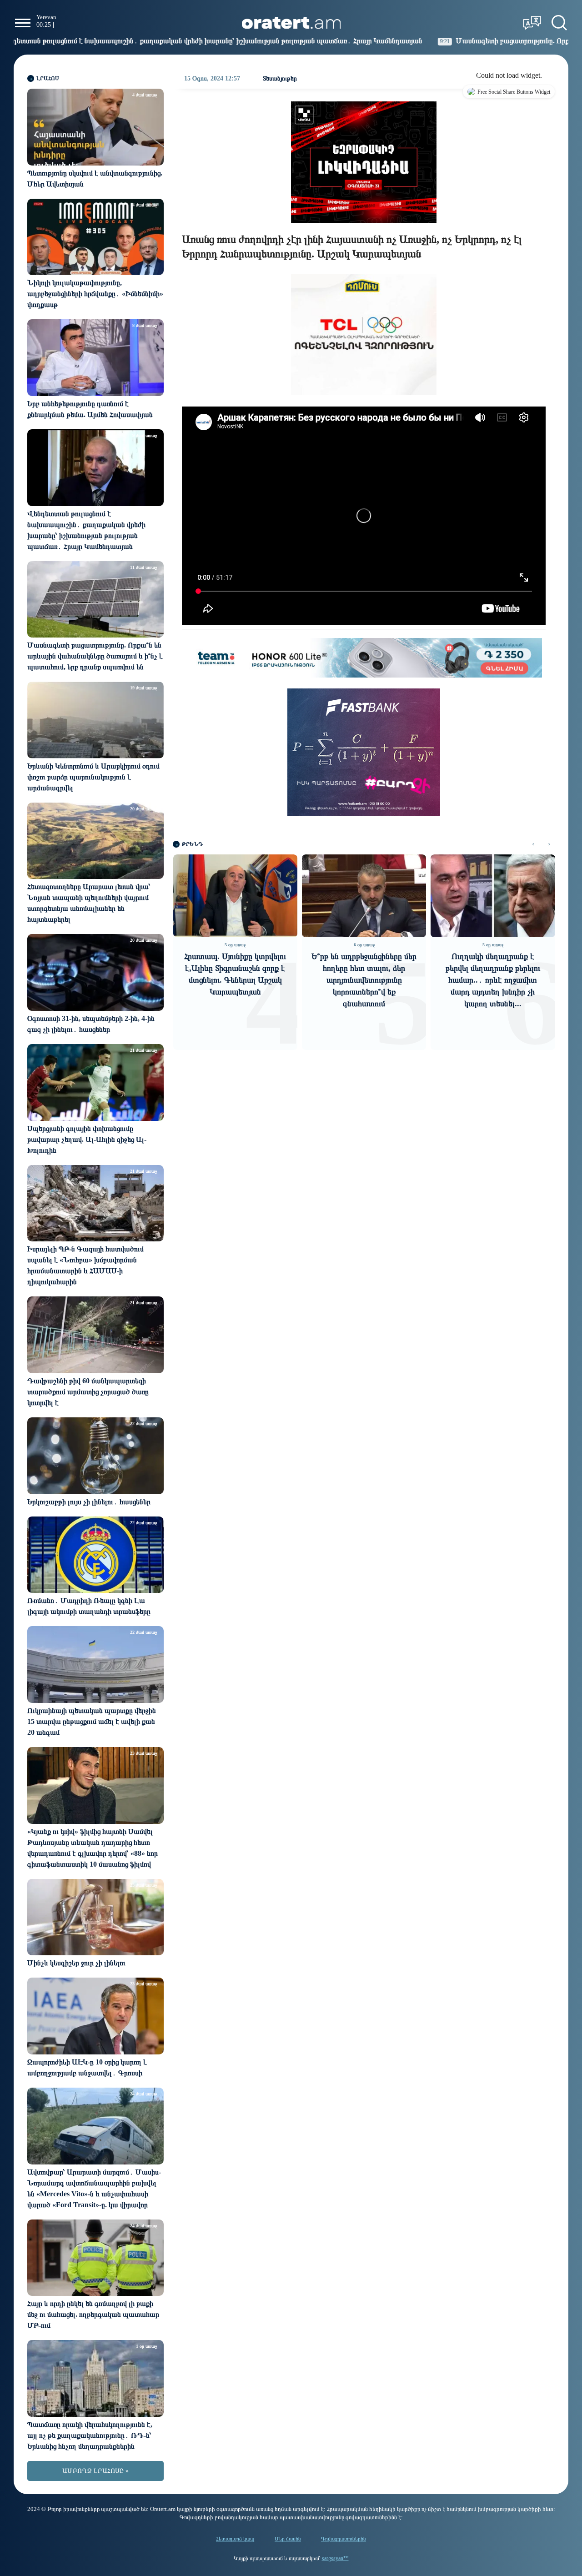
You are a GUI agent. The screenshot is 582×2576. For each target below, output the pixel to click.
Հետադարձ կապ (235, 2539)
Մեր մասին (288, 2539)
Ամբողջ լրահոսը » (95, 2471)
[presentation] (533, 844)
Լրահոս (48, 78)
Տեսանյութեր (280, 78)
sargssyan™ (335, 2558)
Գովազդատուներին (344, 2539)
